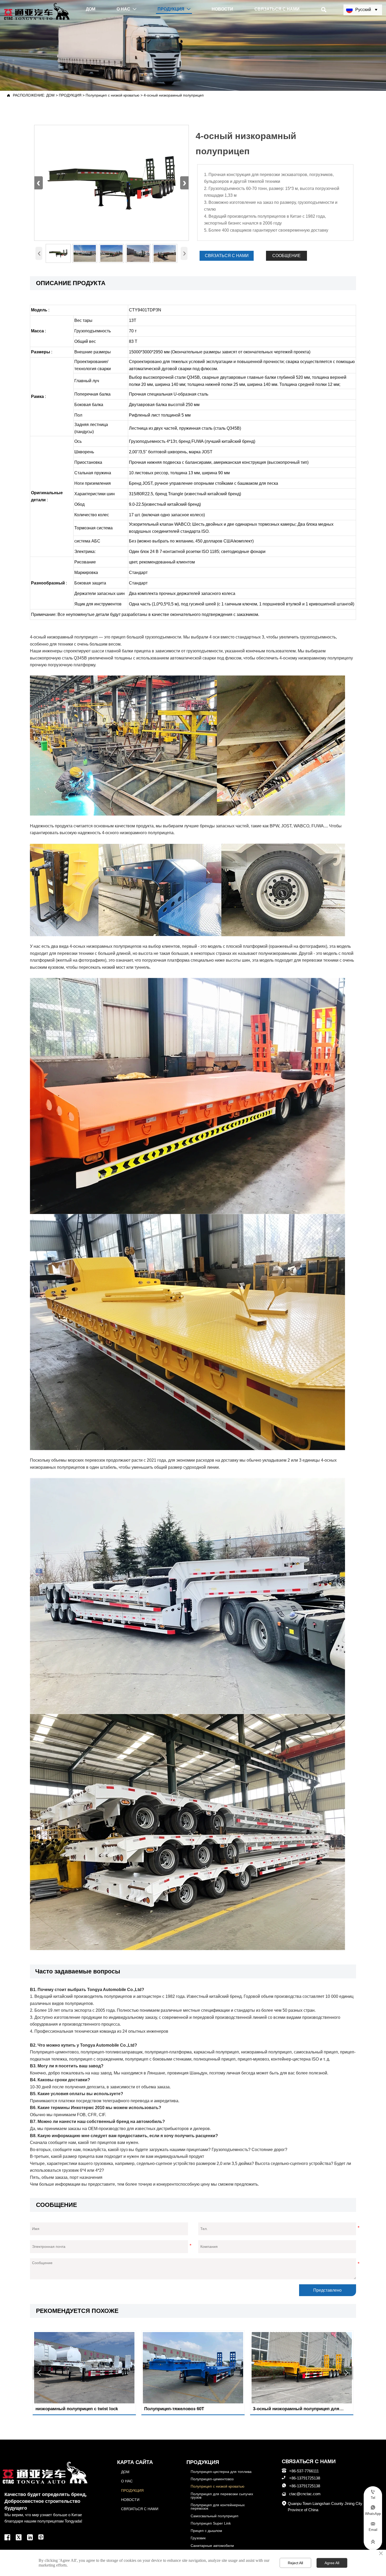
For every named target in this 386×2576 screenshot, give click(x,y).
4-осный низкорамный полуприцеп (174, 95)
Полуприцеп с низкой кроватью (113, 95)
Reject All (295, 2563)
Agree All (332, 2563)
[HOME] (37, 11)
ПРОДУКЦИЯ (70, 95)
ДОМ (50, 95)
